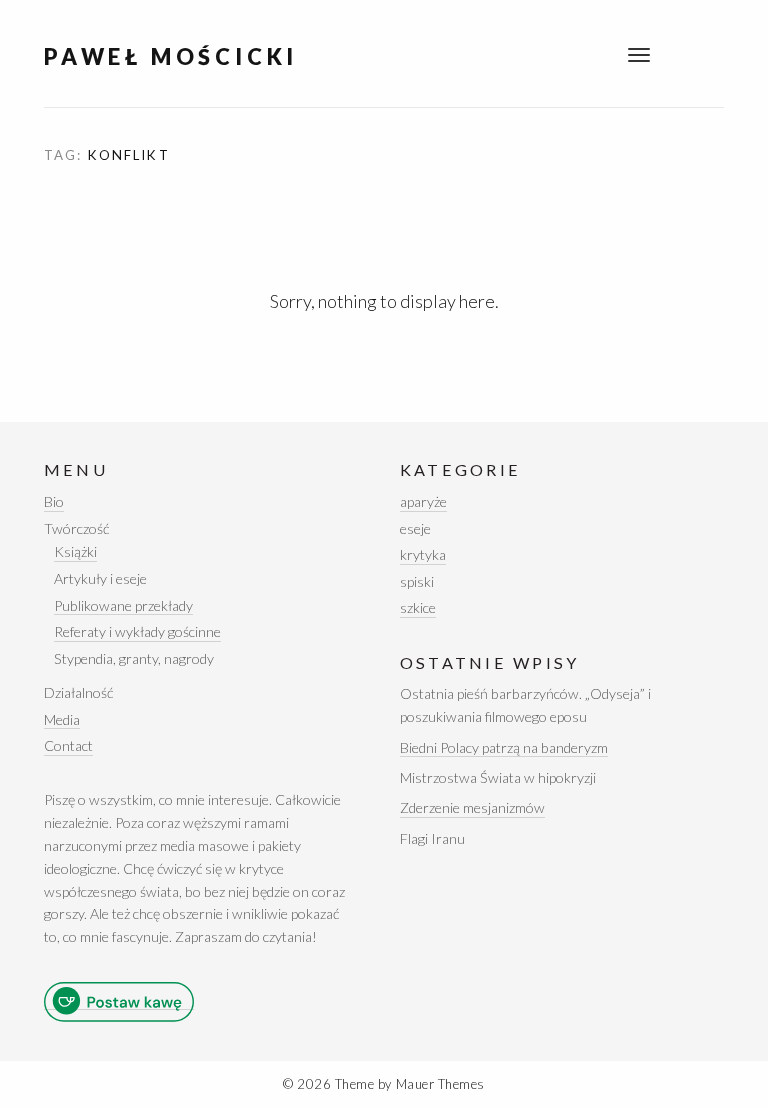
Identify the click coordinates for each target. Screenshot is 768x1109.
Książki (75, 551)
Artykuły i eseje (100, 578)
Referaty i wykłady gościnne (137, 631)
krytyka (423, 554)
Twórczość (76, 528)
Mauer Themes (440, 1084)
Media (62, 719)
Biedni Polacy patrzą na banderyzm (504, 747)
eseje (415, 528)
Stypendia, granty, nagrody (134, 658)
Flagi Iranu (432, 838)
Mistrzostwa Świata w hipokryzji (498, 777)
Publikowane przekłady (123, 605)
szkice (418, 607)
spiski (417, 581)
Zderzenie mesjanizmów (472, 807)
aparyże (423, 501)
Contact (68, 745)
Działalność (78, 692)
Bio (54, 501)
